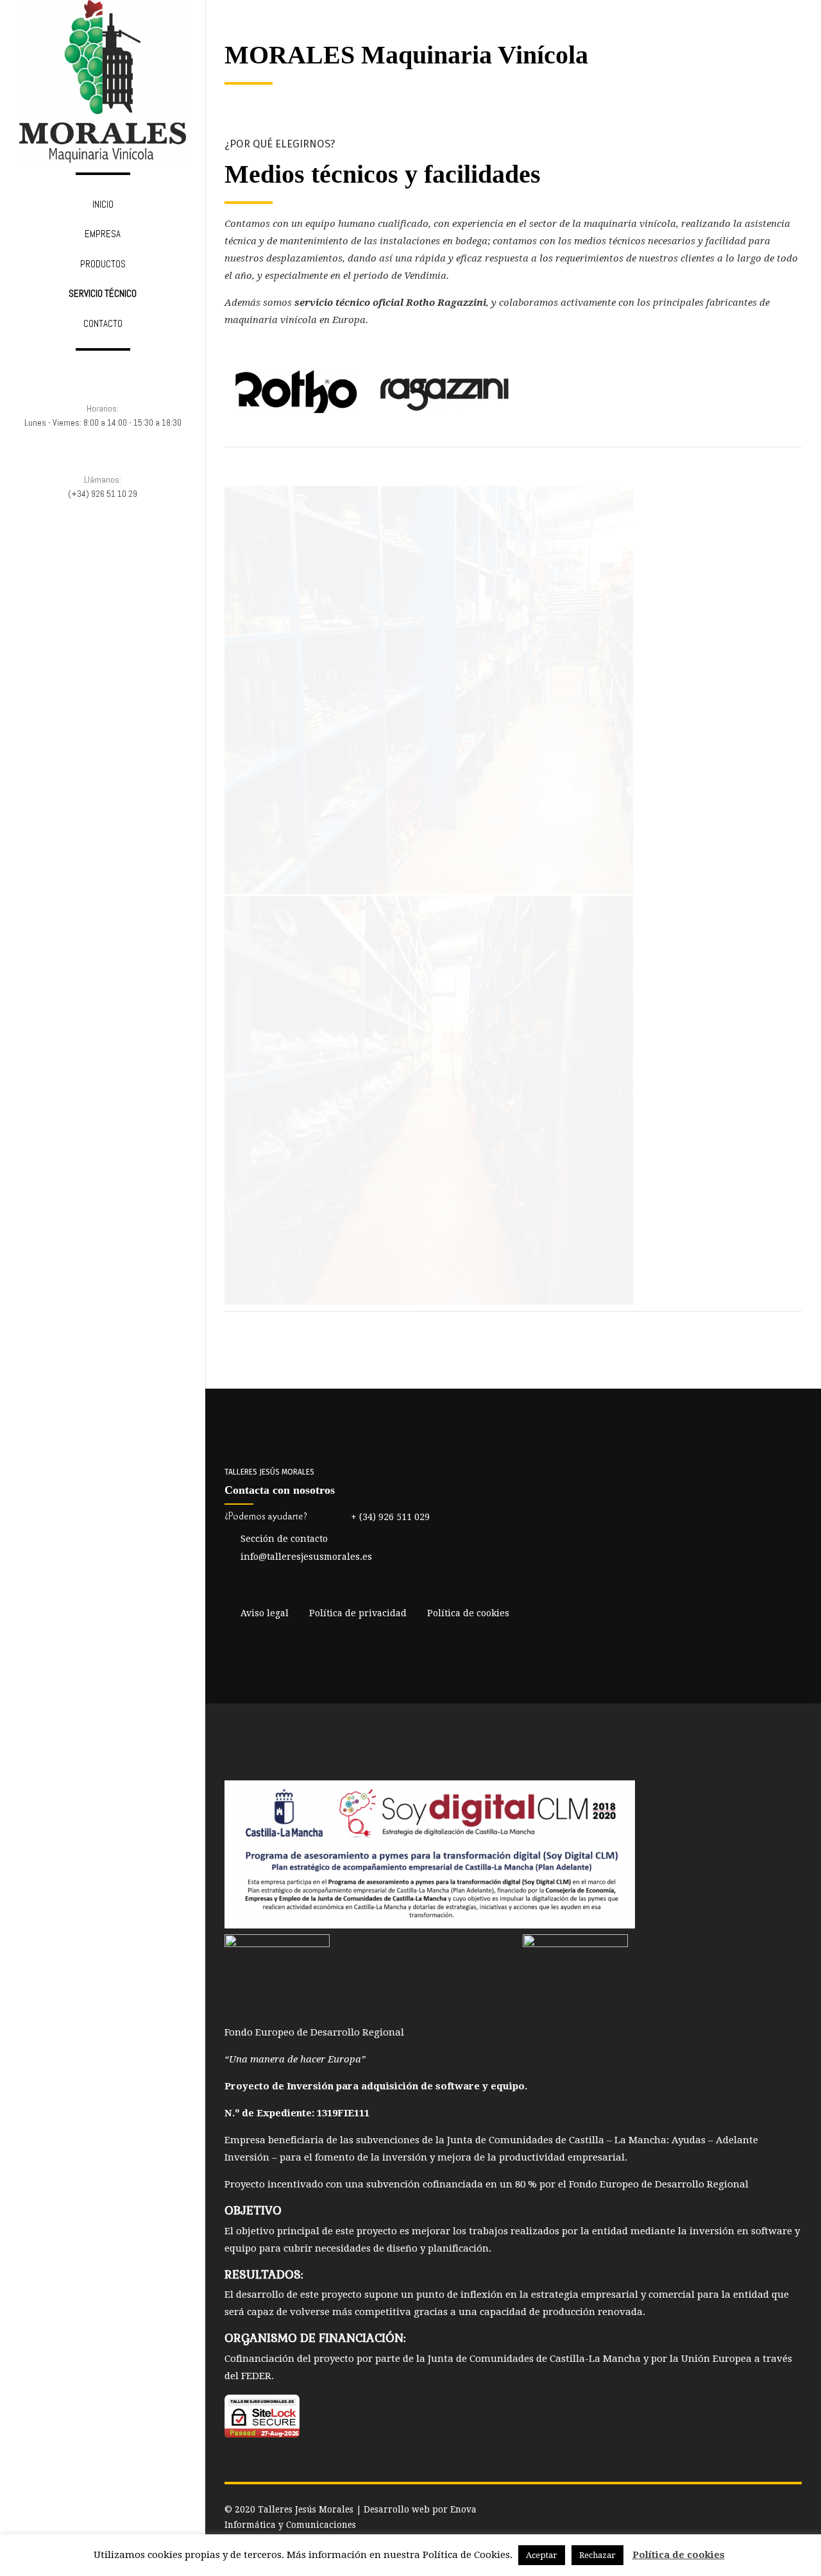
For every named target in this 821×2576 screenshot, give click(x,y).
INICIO (103, 204)
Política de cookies (679, 2555)
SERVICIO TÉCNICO (103, 293)
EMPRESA (103, 234)
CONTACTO (103, 323)
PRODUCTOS (103, 264)
